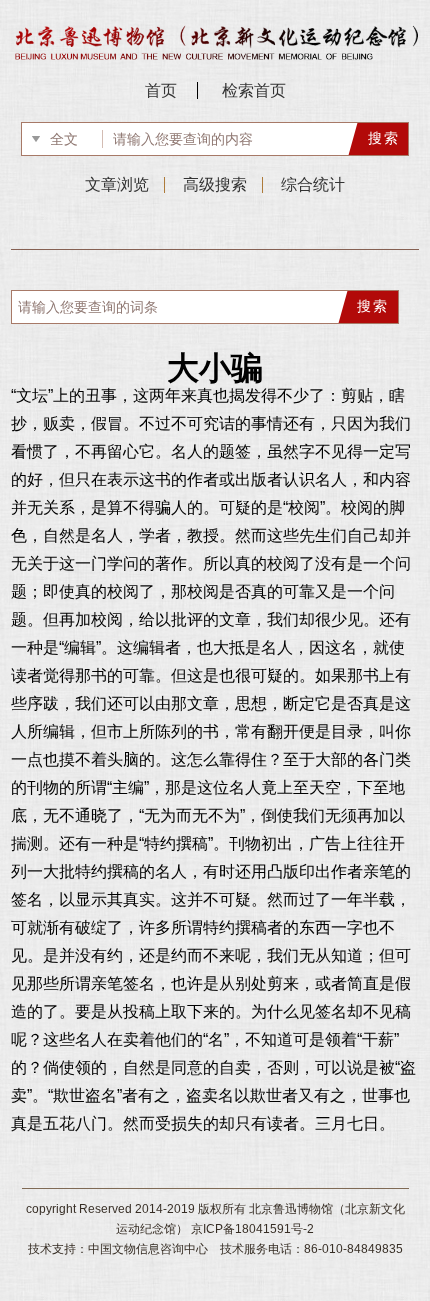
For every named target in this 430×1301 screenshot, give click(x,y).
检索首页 (254, 90)
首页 (161, 90)
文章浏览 (117, 184)
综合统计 (313, 184)
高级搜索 (215, 184)
